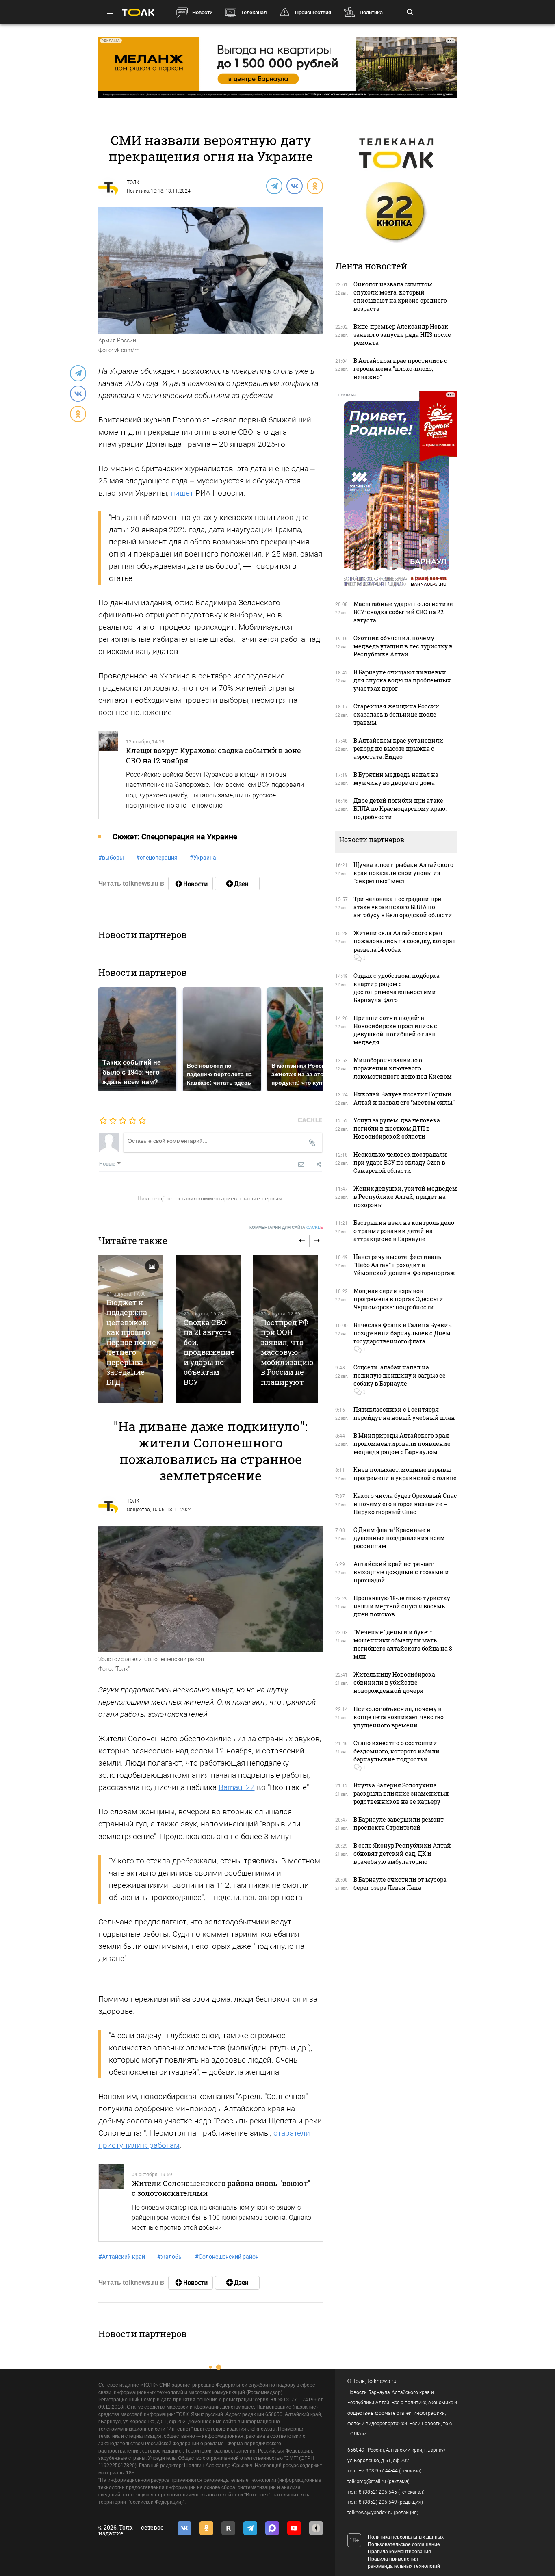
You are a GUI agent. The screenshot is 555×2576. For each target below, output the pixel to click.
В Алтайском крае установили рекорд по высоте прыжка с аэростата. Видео (398, 749)
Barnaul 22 (237, 1787)
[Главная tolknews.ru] (138, 12)
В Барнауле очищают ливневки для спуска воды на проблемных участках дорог (402, 680)
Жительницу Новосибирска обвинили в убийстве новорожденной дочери (394, 1682)
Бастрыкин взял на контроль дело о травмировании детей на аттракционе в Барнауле (404, 1231)
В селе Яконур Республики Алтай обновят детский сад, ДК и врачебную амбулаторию (402, 1853)
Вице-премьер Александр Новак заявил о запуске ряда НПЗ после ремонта (402, 335)
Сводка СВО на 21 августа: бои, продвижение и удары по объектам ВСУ (209, 1352)
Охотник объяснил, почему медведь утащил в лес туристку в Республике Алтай (403, 646)
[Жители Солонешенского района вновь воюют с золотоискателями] (111, 2203)
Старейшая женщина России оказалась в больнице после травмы (396, 714)
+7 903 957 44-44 (378, 2471)
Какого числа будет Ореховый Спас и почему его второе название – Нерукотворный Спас (405, 1504)
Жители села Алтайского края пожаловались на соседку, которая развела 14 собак (405, 941)
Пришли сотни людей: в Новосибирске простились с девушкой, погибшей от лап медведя (395, 1030)
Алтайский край (122, 2257)
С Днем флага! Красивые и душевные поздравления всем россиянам (399, 1538)
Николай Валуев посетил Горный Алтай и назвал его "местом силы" (404, 1098)
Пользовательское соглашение (404, 2544)
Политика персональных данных (406, 2537)
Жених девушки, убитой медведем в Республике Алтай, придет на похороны (405, 1197)
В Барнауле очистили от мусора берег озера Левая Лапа (400, 1884)
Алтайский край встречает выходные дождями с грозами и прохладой (401, 1572)
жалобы (170, 2257)
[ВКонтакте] (294, 186)
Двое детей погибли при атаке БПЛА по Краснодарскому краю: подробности (400, 809)
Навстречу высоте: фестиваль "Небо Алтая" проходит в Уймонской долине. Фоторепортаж (404, 1265)
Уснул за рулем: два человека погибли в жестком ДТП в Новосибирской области (397, 1128)
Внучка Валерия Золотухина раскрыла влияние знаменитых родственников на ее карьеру (401, 1793)
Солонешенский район (227, 2257)
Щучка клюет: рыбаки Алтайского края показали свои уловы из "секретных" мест (403, 873)
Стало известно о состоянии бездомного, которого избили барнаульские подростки (397, 1751)
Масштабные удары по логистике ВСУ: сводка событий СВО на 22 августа (403, 612)
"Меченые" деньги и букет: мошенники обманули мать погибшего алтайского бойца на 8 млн (403, 1644)
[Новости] (191, 884)
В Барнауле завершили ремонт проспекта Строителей (399, 1823)
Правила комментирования (399, 2552)
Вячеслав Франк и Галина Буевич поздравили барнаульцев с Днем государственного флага (403, 1333)
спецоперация (157, 858)
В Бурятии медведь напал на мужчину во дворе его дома (396, 779)
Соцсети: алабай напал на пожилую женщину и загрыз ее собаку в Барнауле (400, 1375)
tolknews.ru (382, 2381)
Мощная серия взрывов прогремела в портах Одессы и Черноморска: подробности (398, 1299)
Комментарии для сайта (286, 1227)
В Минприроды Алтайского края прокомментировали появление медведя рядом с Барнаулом (402, 1444)
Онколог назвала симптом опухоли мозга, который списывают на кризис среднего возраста (400, 296)
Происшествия (313, 12)
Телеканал (254, 12)
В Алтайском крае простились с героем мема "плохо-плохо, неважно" (400, 369)
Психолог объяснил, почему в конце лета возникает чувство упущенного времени (399, 1717)
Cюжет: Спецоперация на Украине (175, 837)
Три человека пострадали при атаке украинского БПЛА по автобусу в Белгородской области (403, 907)
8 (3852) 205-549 (378, 2502)
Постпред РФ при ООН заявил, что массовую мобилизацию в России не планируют (287, 1352)
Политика (371, 12)
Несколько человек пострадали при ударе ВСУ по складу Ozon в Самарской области (400, 1162)
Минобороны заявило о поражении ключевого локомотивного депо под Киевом (403, 1068)
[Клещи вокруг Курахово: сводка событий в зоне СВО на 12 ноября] (108, 775)
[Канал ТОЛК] (237, 884)
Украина (203, 858)
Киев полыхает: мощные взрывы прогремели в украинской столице (405, 1474)
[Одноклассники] (314, 186)
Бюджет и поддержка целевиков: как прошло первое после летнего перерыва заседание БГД (131, 1342)
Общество (138, 1510)
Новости (202, 12)
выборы (111, 858)
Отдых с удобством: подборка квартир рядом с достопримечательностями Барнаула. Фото (397, 988)
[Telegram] (274, 186)
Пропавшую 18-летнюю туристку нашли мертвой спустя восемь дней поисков (402, 1606)
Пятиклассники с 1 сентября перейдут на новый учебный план (404, 1414)
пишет (182, 493)
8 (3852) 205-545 (378, 2492)
